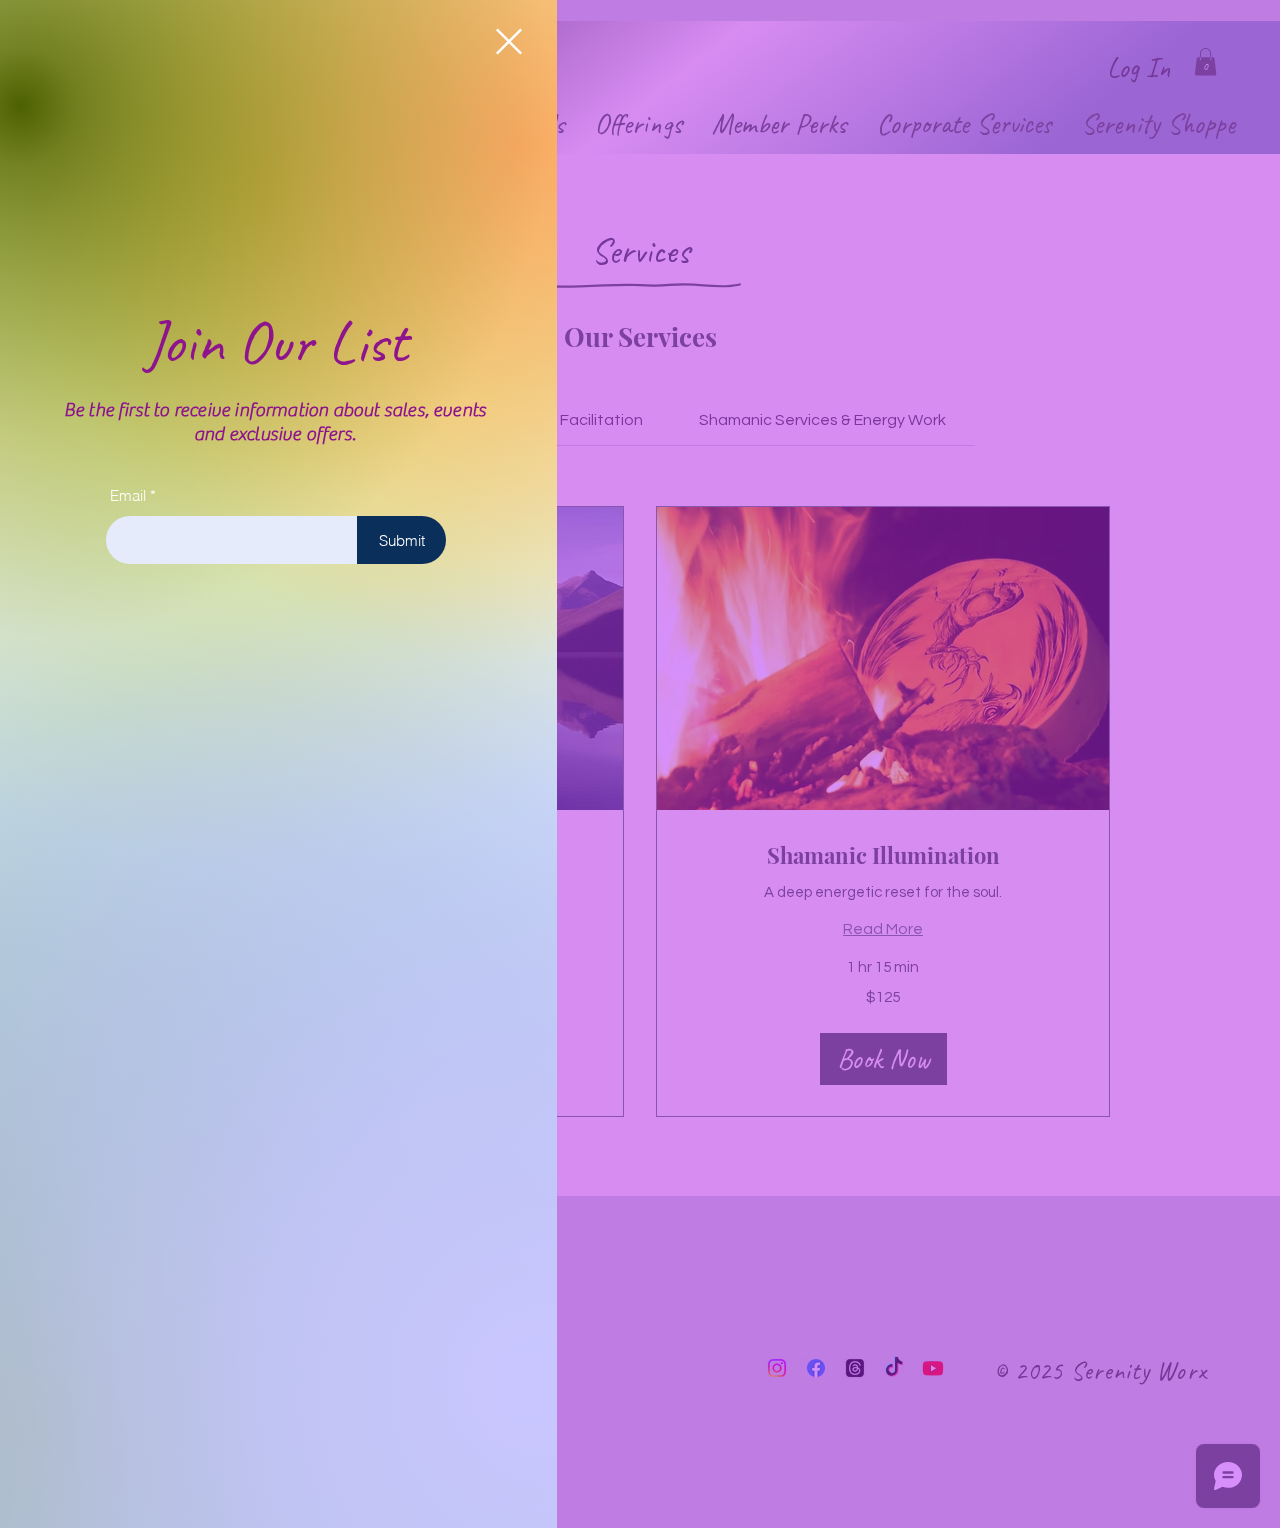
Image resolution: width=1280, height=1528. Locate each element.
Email (128, 495)
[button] (509, 41)
